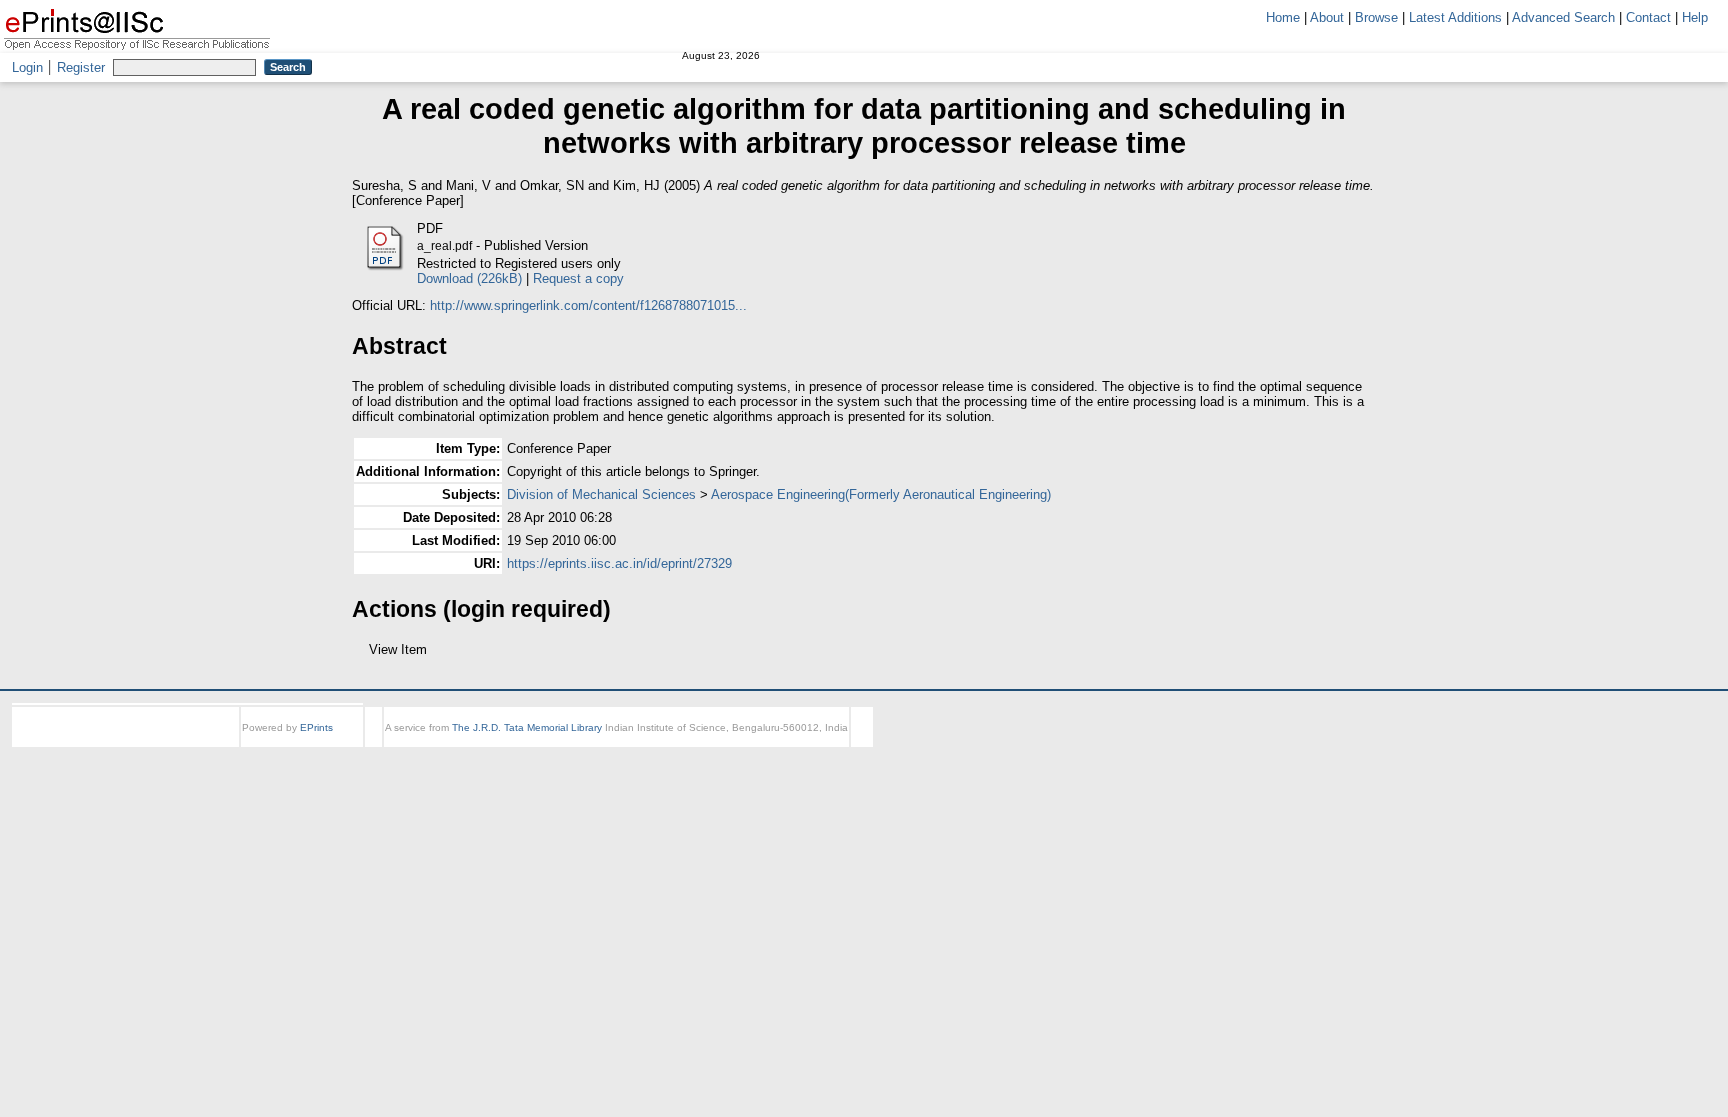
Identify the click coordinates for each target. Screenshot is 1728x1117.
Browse (1376, 17)
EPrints (316, 745)
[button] (363, 657)
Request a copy (578, 278)
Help (1695, 17)
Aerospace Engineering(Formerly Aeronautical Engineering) (881, 494)
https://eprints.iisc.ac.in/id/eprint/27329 (619, 563)
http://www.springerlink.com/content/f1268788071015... (588, 305)
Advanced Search (1563, 17)
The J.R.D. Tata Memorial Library (527, 745)
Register (81, 67)
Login (27, 67)
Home (1283, 17)
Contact (1648, 17)
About (1327, 17)
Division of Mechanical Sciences (601, 494)
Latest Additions (1455, 17)
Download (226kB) (469, 278)
